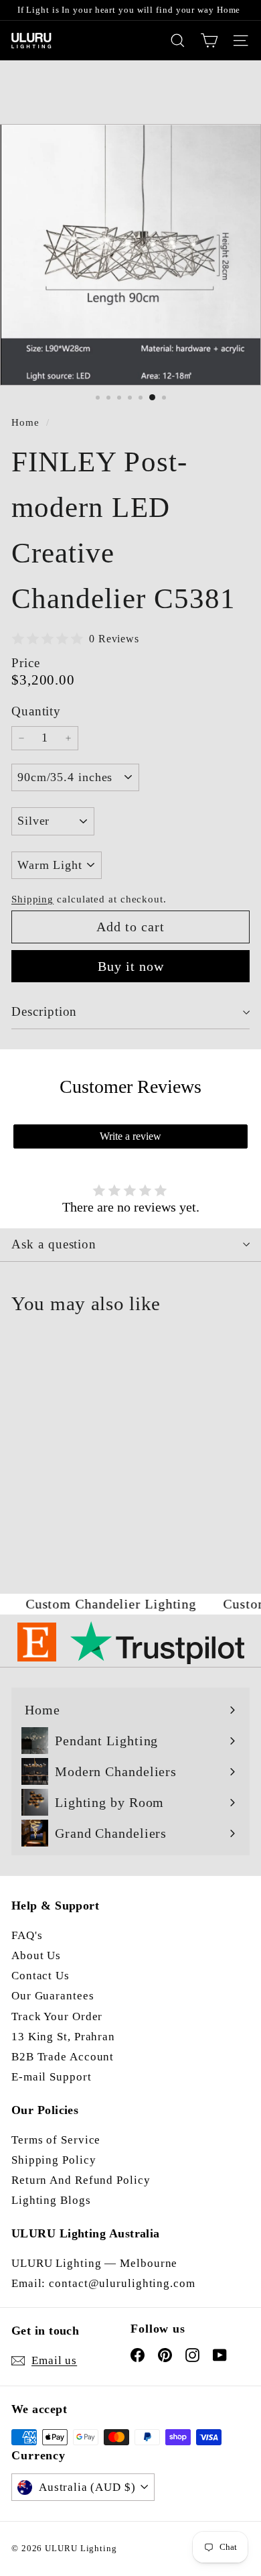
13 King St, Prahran (63, 2037)
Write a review (130, 1136)
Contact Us (40, 1976)
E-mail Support (52, 2077)
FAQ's (27, 1935)
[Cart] (209, 41)
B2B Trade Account (63, 2057)
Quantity (36, 711)
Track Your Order (57, 2016)
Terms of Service (56, 2140)
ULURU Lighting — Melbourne (94, 2263)
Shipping (32, 899)
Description (44, 1011)
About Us (36, 1955)
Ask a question (54, 1244)
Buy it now (131, 966)
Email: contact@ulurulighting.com (103, 2283)
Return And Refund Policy (81, 2180)
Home (27, 422)
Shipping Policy (54, 2160)
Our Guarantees (53, 1996)
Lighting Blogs (51, 2200)
